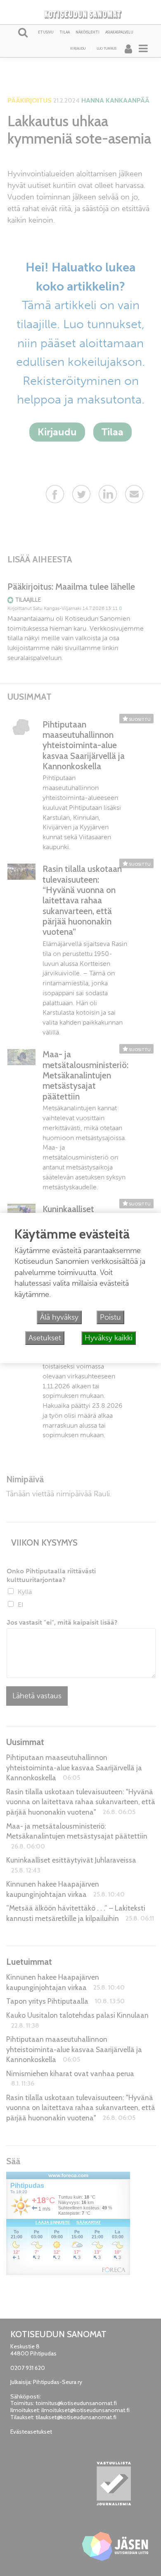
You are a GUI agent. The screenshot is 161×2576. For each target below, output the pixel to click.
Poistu (110, 1317)
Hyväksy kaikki (109, 1338)
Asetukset (45, 1338)
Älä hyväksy (59, 1317)
